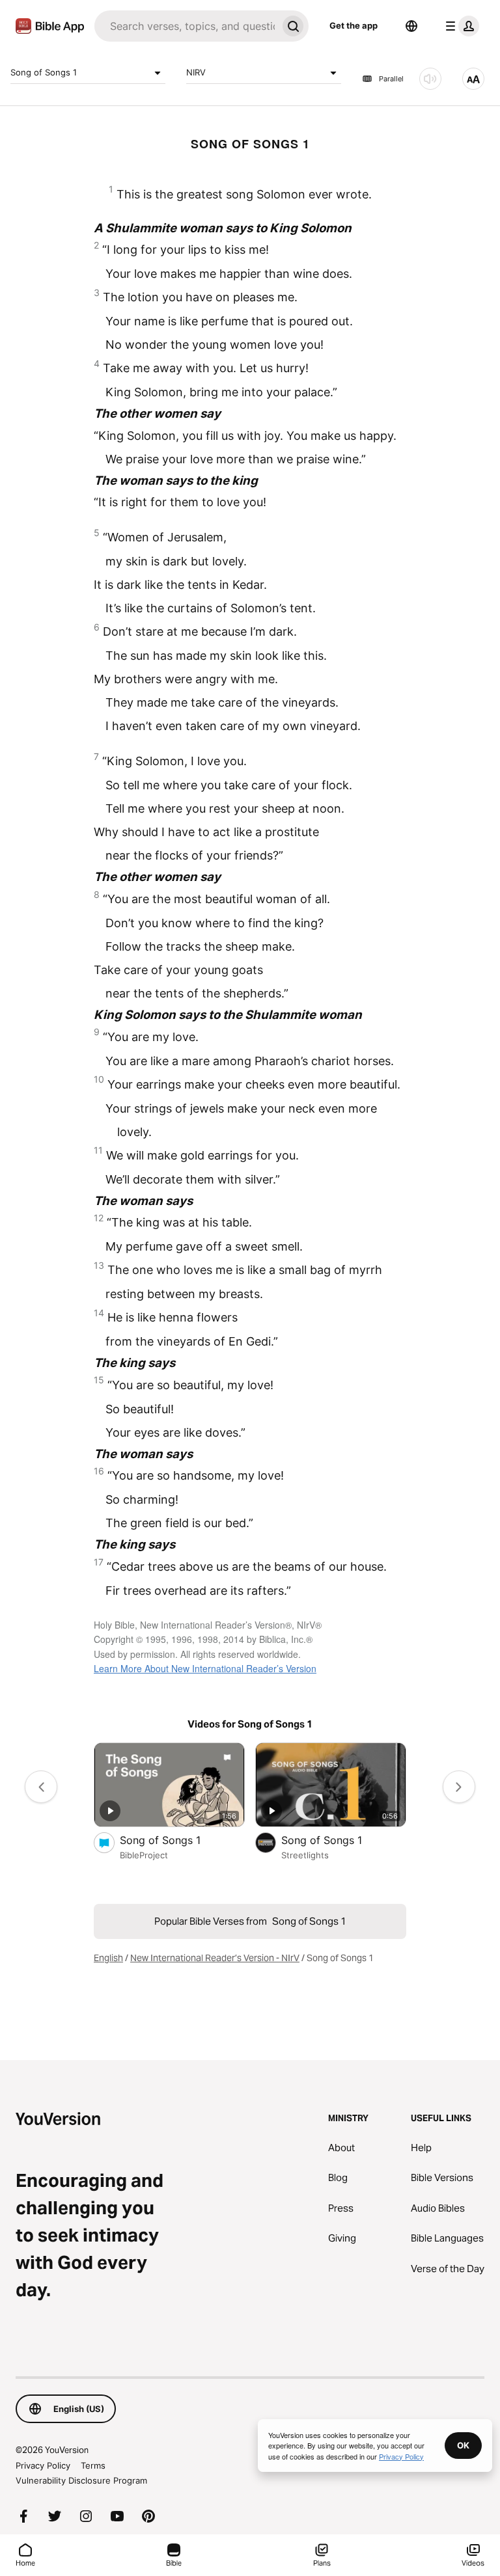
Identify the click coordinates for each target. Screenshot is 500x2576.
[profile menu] (460, 26)
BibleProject (144, 1855)
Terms (93, 2465)
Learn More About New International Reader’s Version (205, 1668)
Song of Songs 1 (44, 72)
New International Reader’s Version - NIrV (215, 1958)
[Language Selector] (411, 26)
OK (463, 2445)
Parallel (391, 79)
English (108, 1958)
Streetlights (305, 1855)
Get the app (354, 25)
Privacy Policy (43, 2465)
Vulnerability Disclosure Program (81, 2480)
